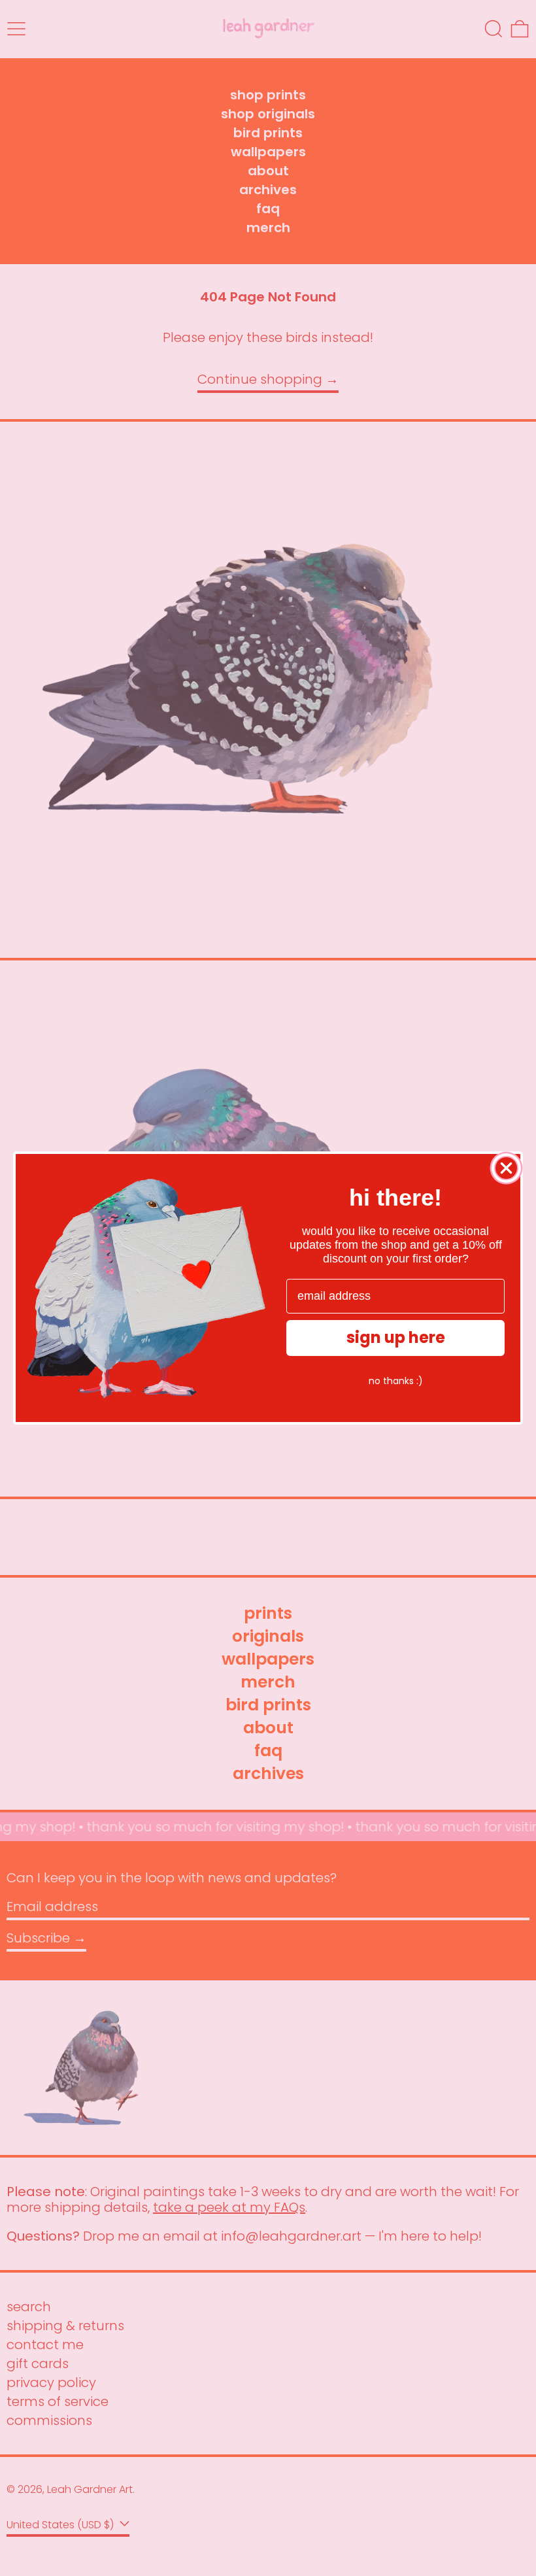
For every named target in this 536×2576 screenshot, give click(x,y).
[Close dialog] (506, 1168)
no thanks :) (396, 1381)
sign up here (396, 1337)
